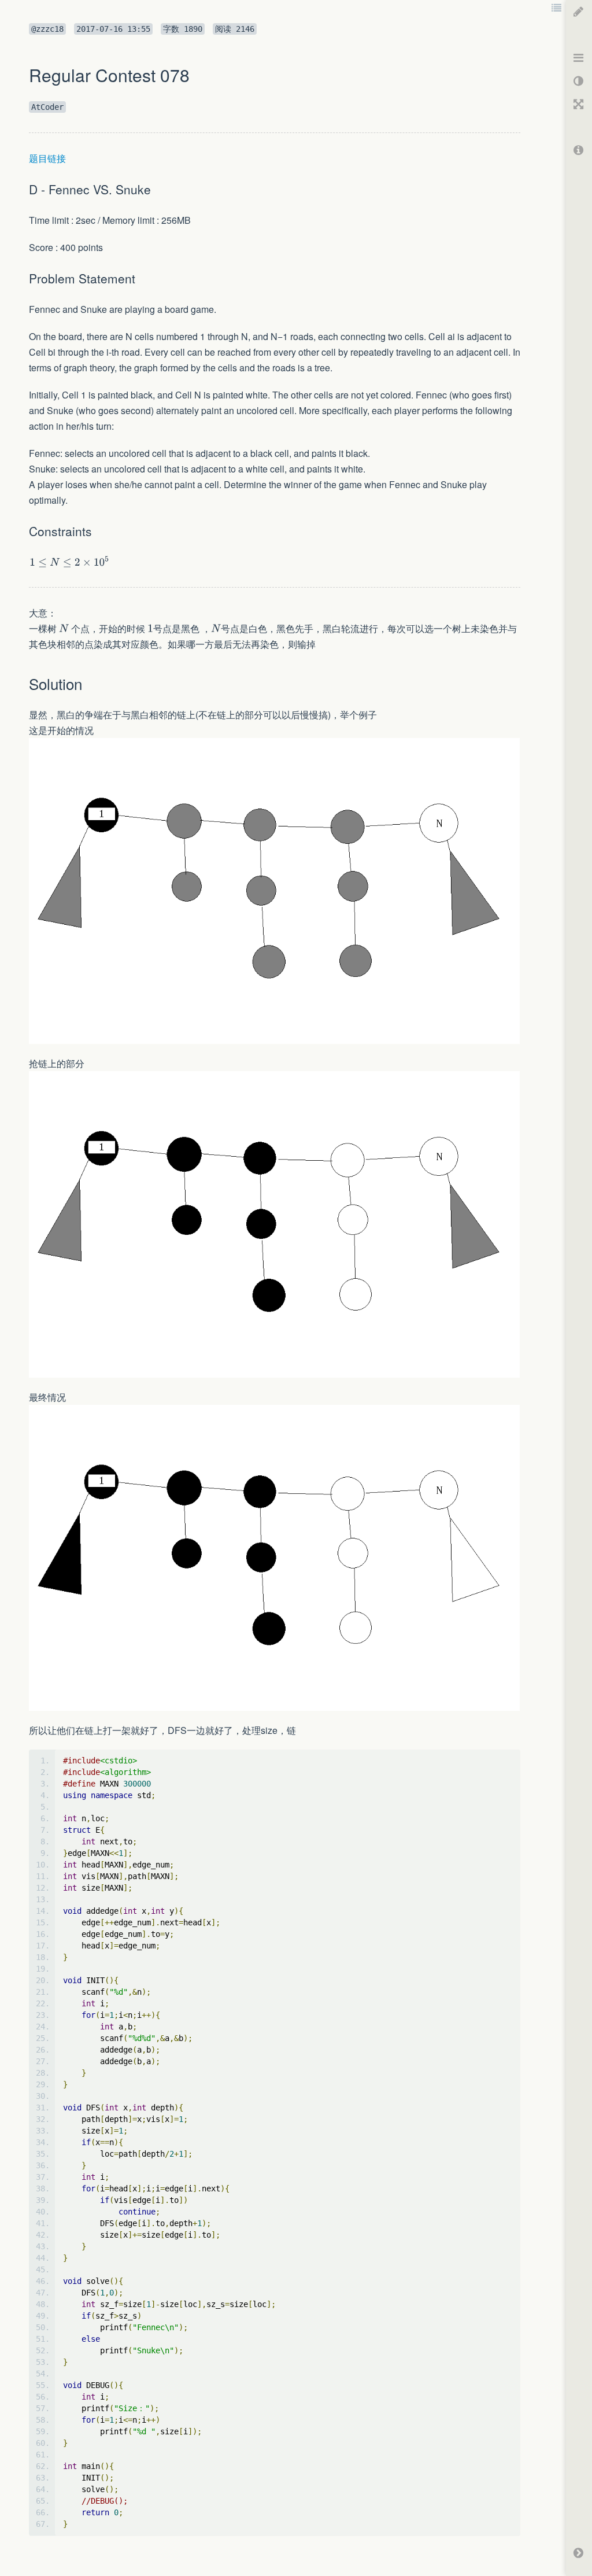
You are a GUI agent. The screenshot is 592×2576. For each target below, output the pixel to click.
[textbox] (70, 562)
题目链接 (47, 158)
